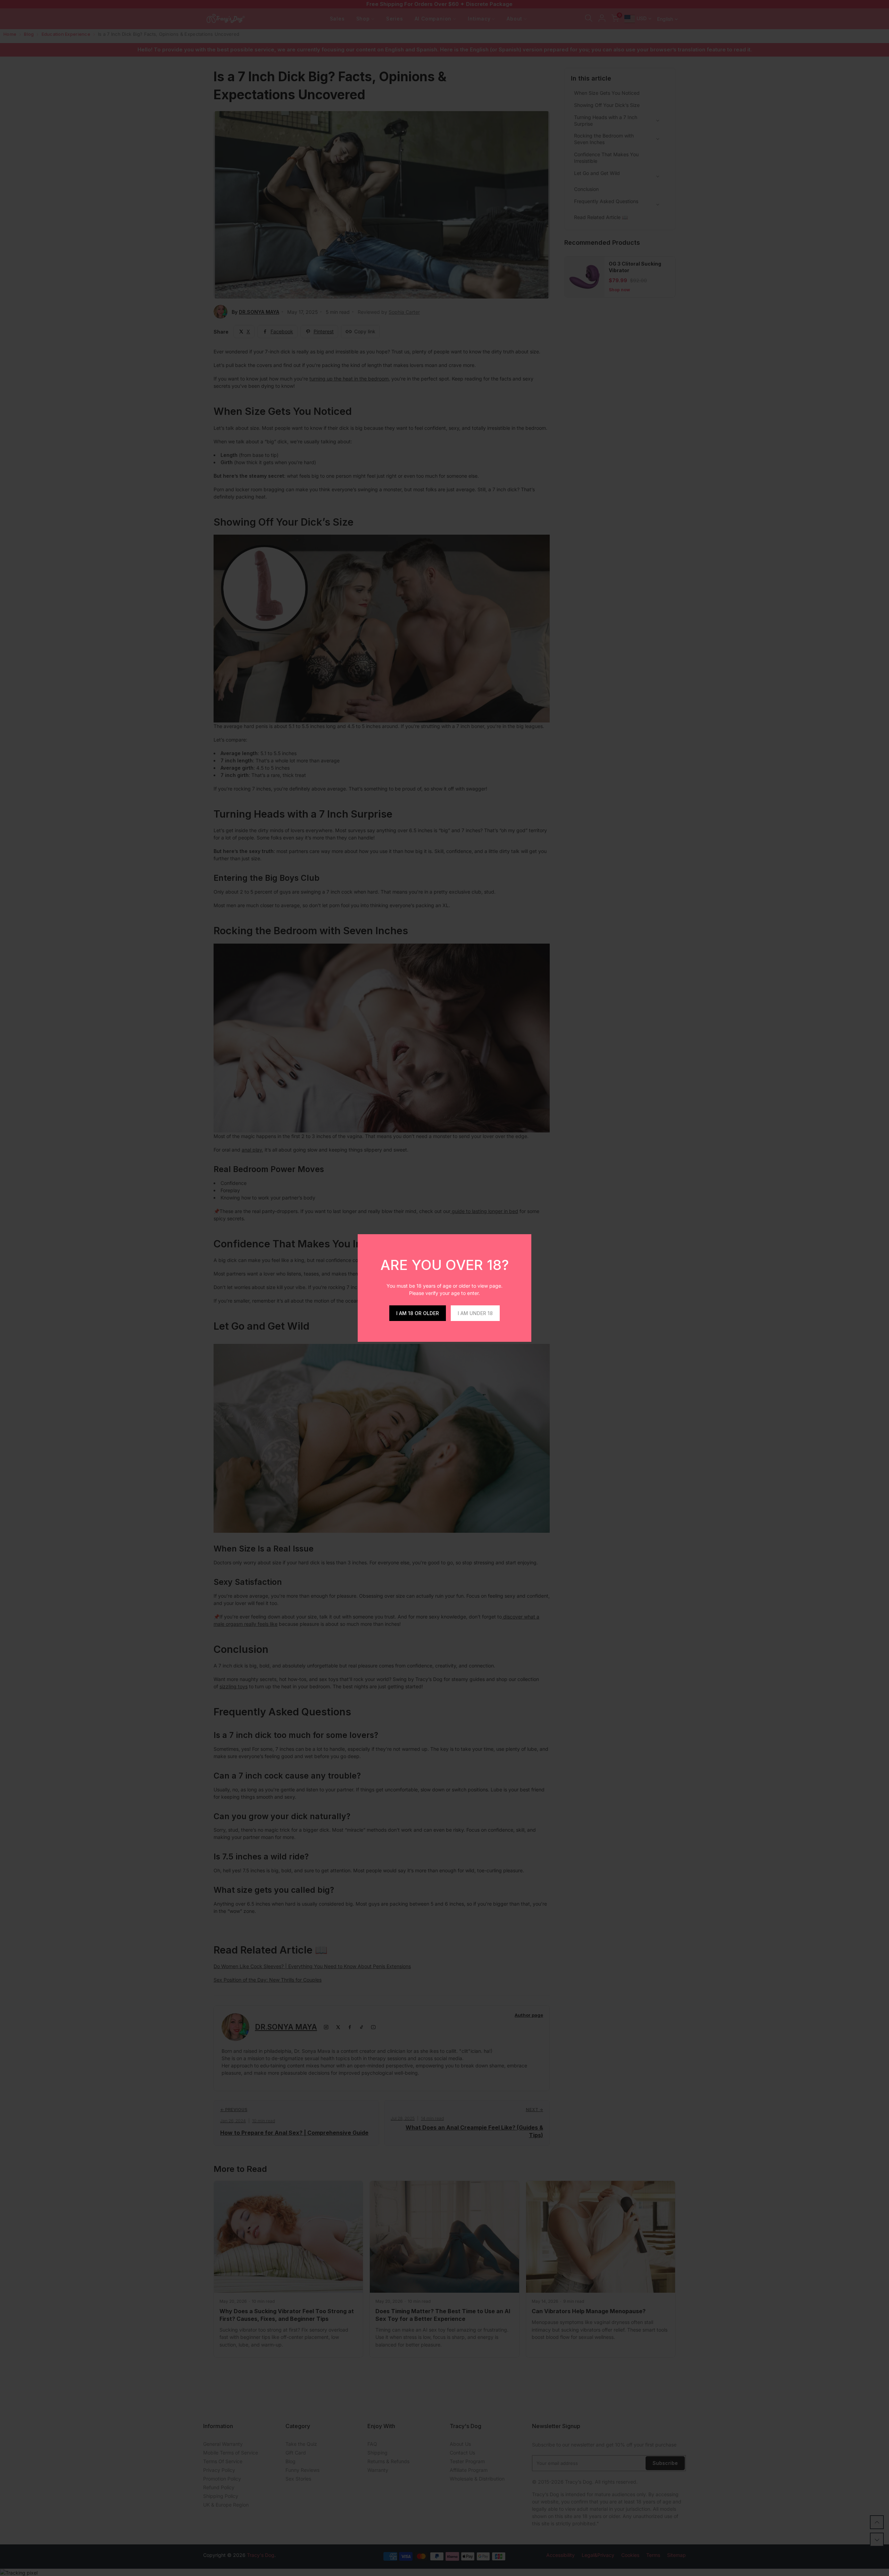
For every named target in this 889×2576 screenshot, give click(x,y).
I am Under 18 (475, 1313)
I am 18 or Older (418, 1313)
